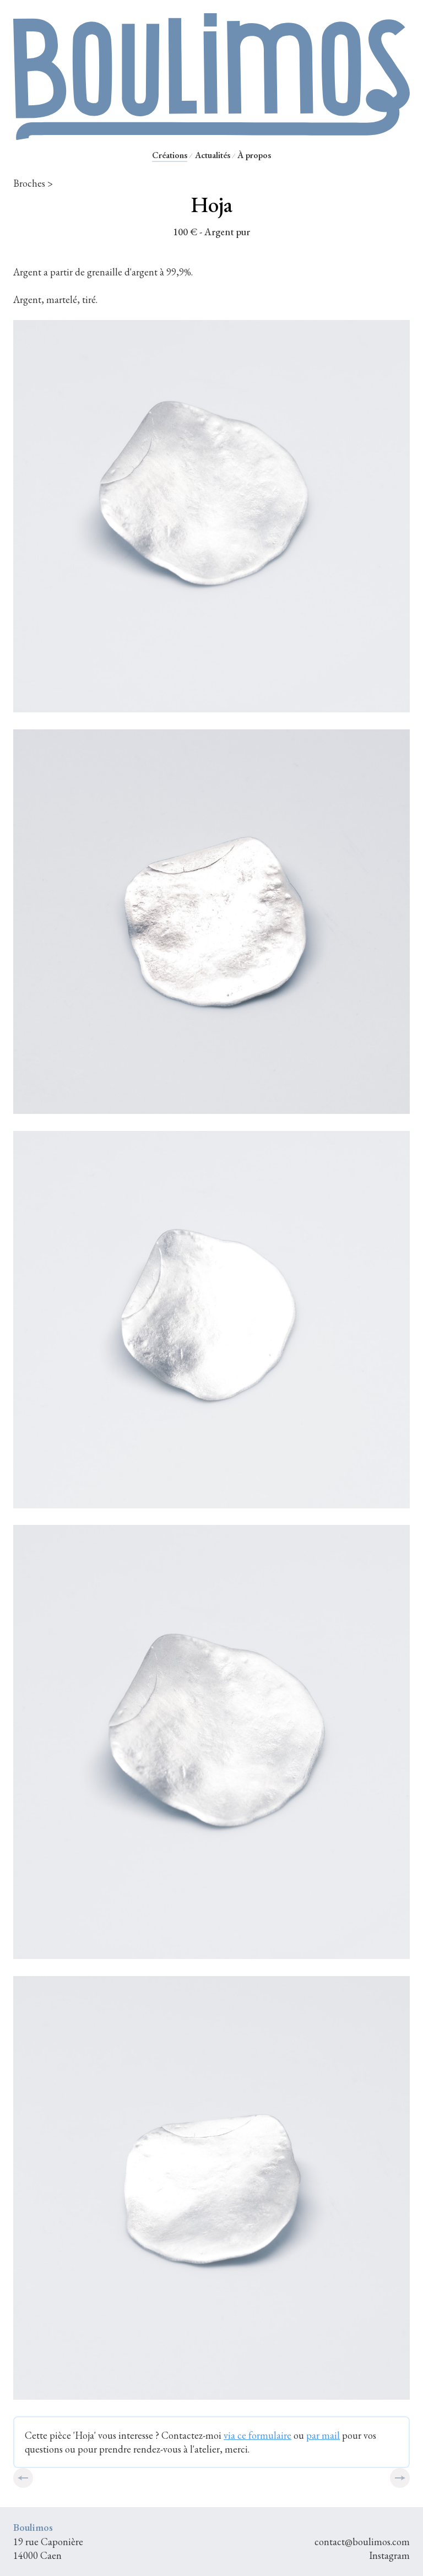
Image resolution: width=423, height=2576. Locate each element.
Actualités (213, 155)
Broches (29, 183)
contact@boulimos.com (362, 2542)
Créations (170, 155)
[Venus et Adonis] (23, 2478)
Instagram (389, 2555)
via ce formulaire (257, 2435)
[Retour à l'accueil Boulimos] (211, 135)
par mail (323, 2435)
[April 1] (400, 2478)
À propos (254, 155)
